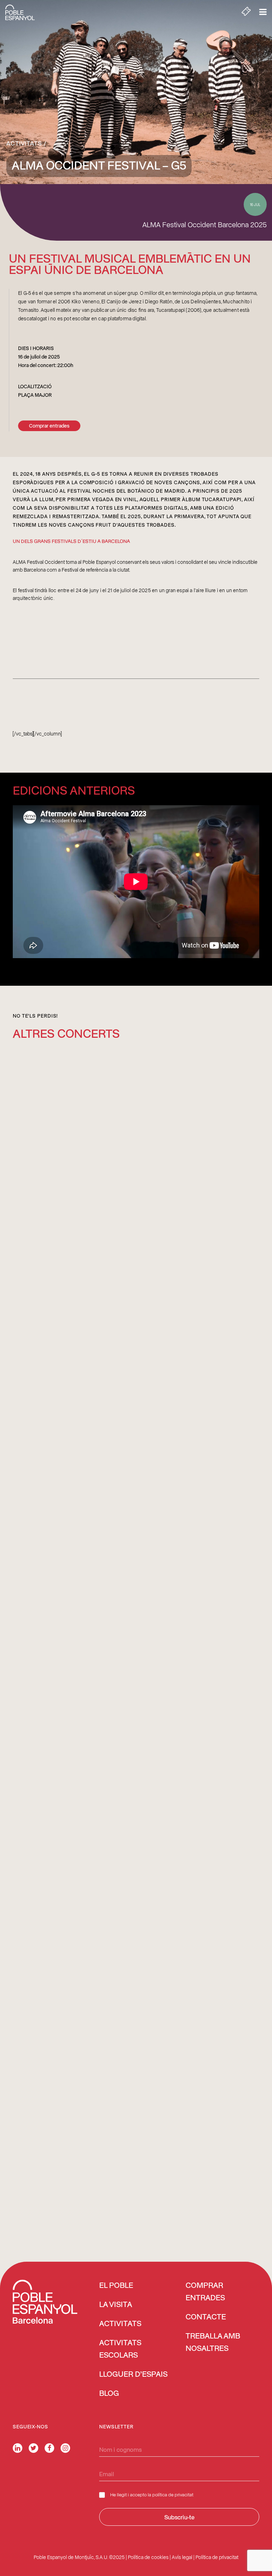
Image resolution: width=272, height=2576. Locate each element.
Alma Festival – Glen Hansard (55, 1303)
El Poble (116, 2286)
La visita (116, 2305)
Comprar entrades (49, 426)
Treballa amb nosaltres (213, 2343)
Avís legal (182, 2557)
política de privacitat (173, 2494)
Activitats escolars (120, 2349)
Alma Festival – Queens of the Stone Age (69, 1691)
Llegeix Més (30, 1398)
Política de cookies (148, 2557)
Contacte (206, 2317)
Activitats (24, 143)
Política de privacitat (217, 2557)
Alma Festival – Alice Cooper (54, 2080)
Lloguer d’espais (133, 2375)
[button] (136, 1172)
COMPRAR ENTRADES (205, 2292)
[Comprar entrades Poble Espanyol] (246, 12)
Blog (109, 2394)
